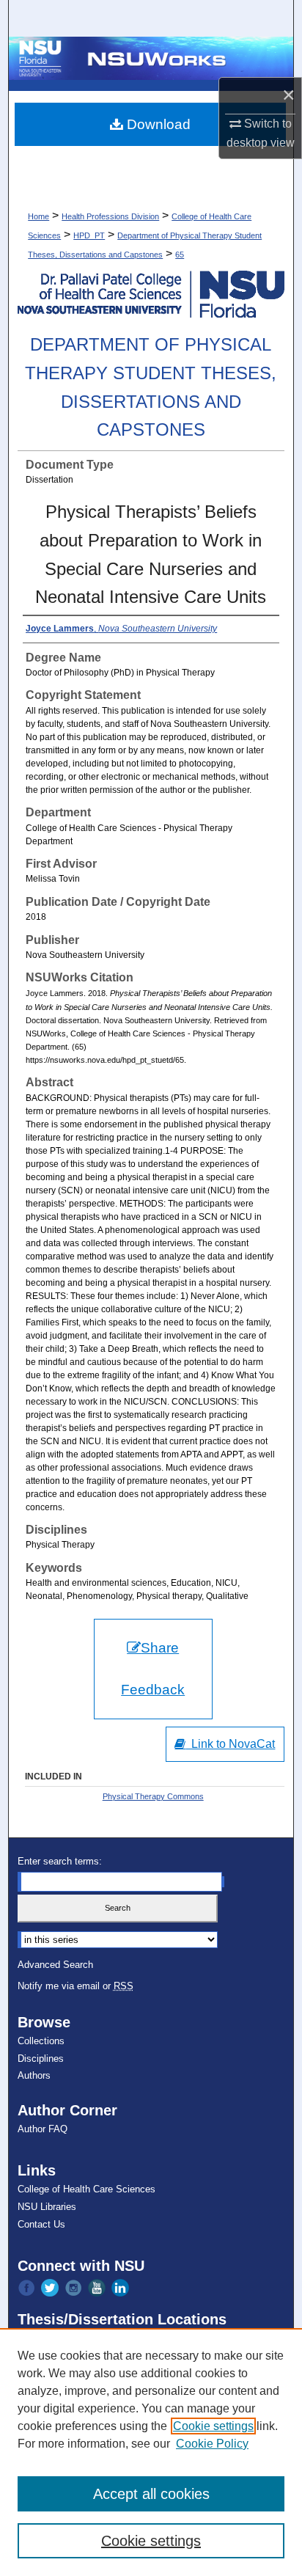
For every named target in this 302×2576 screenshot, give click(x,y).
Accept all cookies (151, 2494)
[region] (151, 2452)
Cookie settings (213, 2426)
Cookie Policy (212, 2444)
